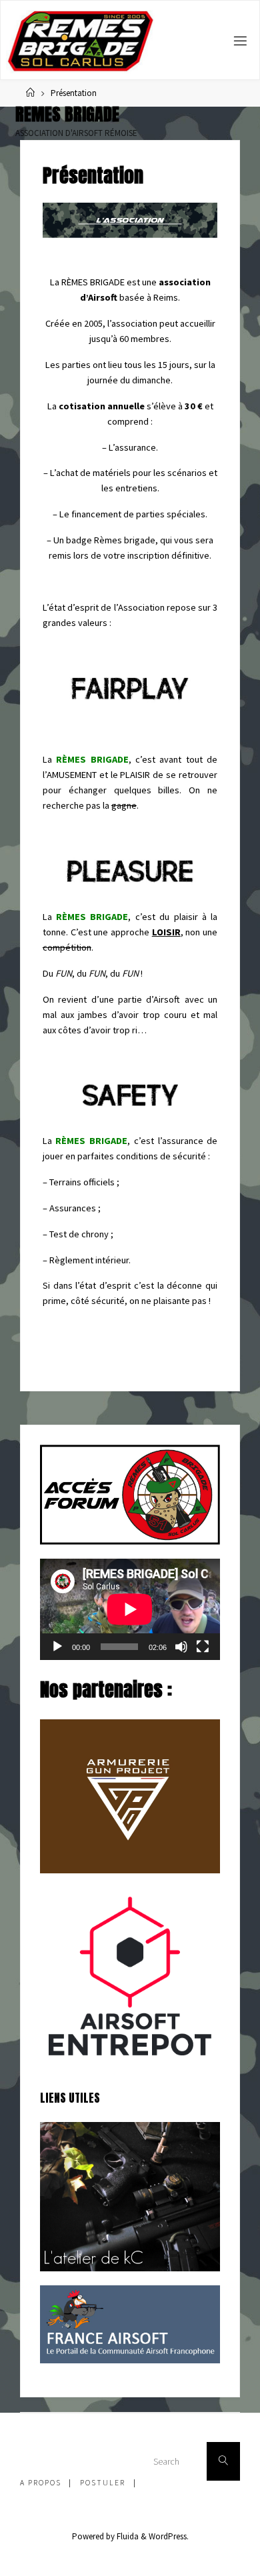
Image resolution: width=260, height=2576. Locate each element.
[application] (130, 1609)
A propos (41, 2483)
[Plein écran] (203, 1647)
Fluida (127, 2536)
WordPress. (169, 2536)
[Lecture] (57, 1647)
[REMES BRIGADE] (80, 41)
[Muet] (181, 1647)
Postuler (103, 2483)
